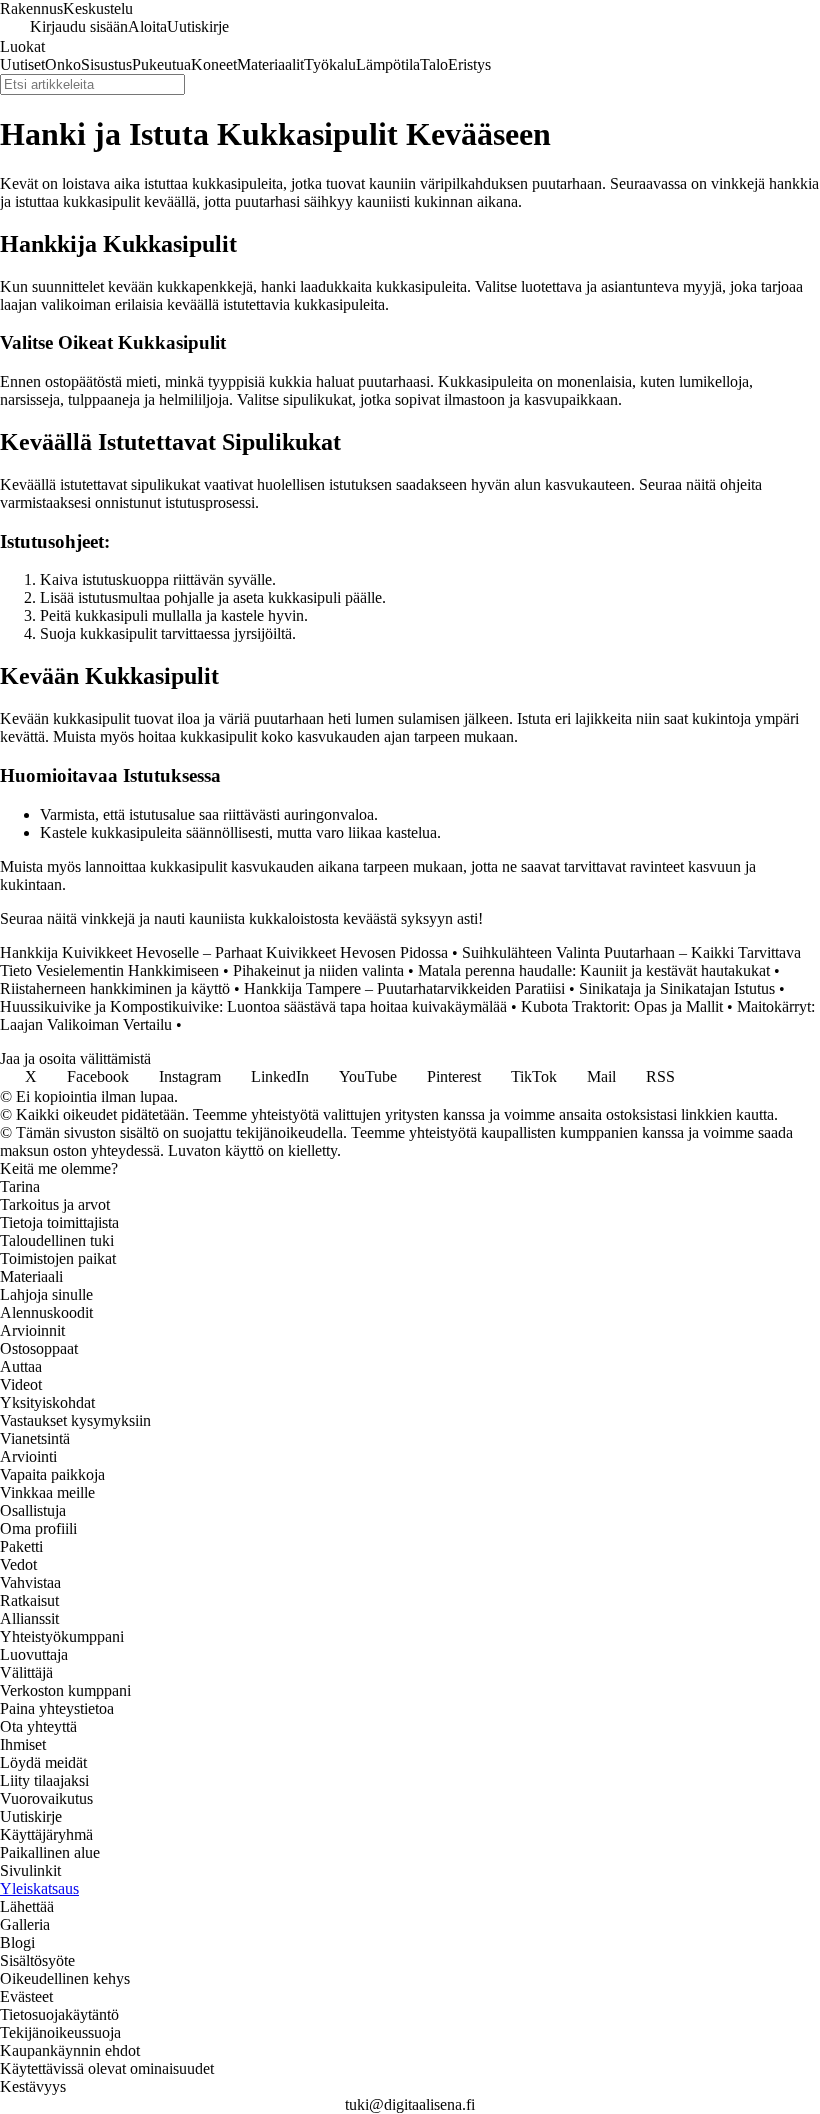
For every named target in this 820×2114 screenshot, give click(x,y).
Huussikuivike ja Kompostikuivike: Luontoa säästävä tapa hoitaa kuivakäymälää (253, 1006)
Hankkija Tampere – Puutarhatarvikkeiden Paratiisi (404, 988)
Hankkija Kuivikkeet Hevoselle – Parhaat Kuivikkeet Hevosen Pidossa (224, 952)
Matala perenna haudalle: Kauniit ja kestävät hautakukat (594, 970)
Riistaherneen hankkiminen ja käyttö (115, 988)
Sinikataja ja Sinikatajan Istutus (677, 988)
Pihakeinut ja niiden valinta (318, 970)
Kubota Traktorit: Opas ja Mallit (622, 1006)
